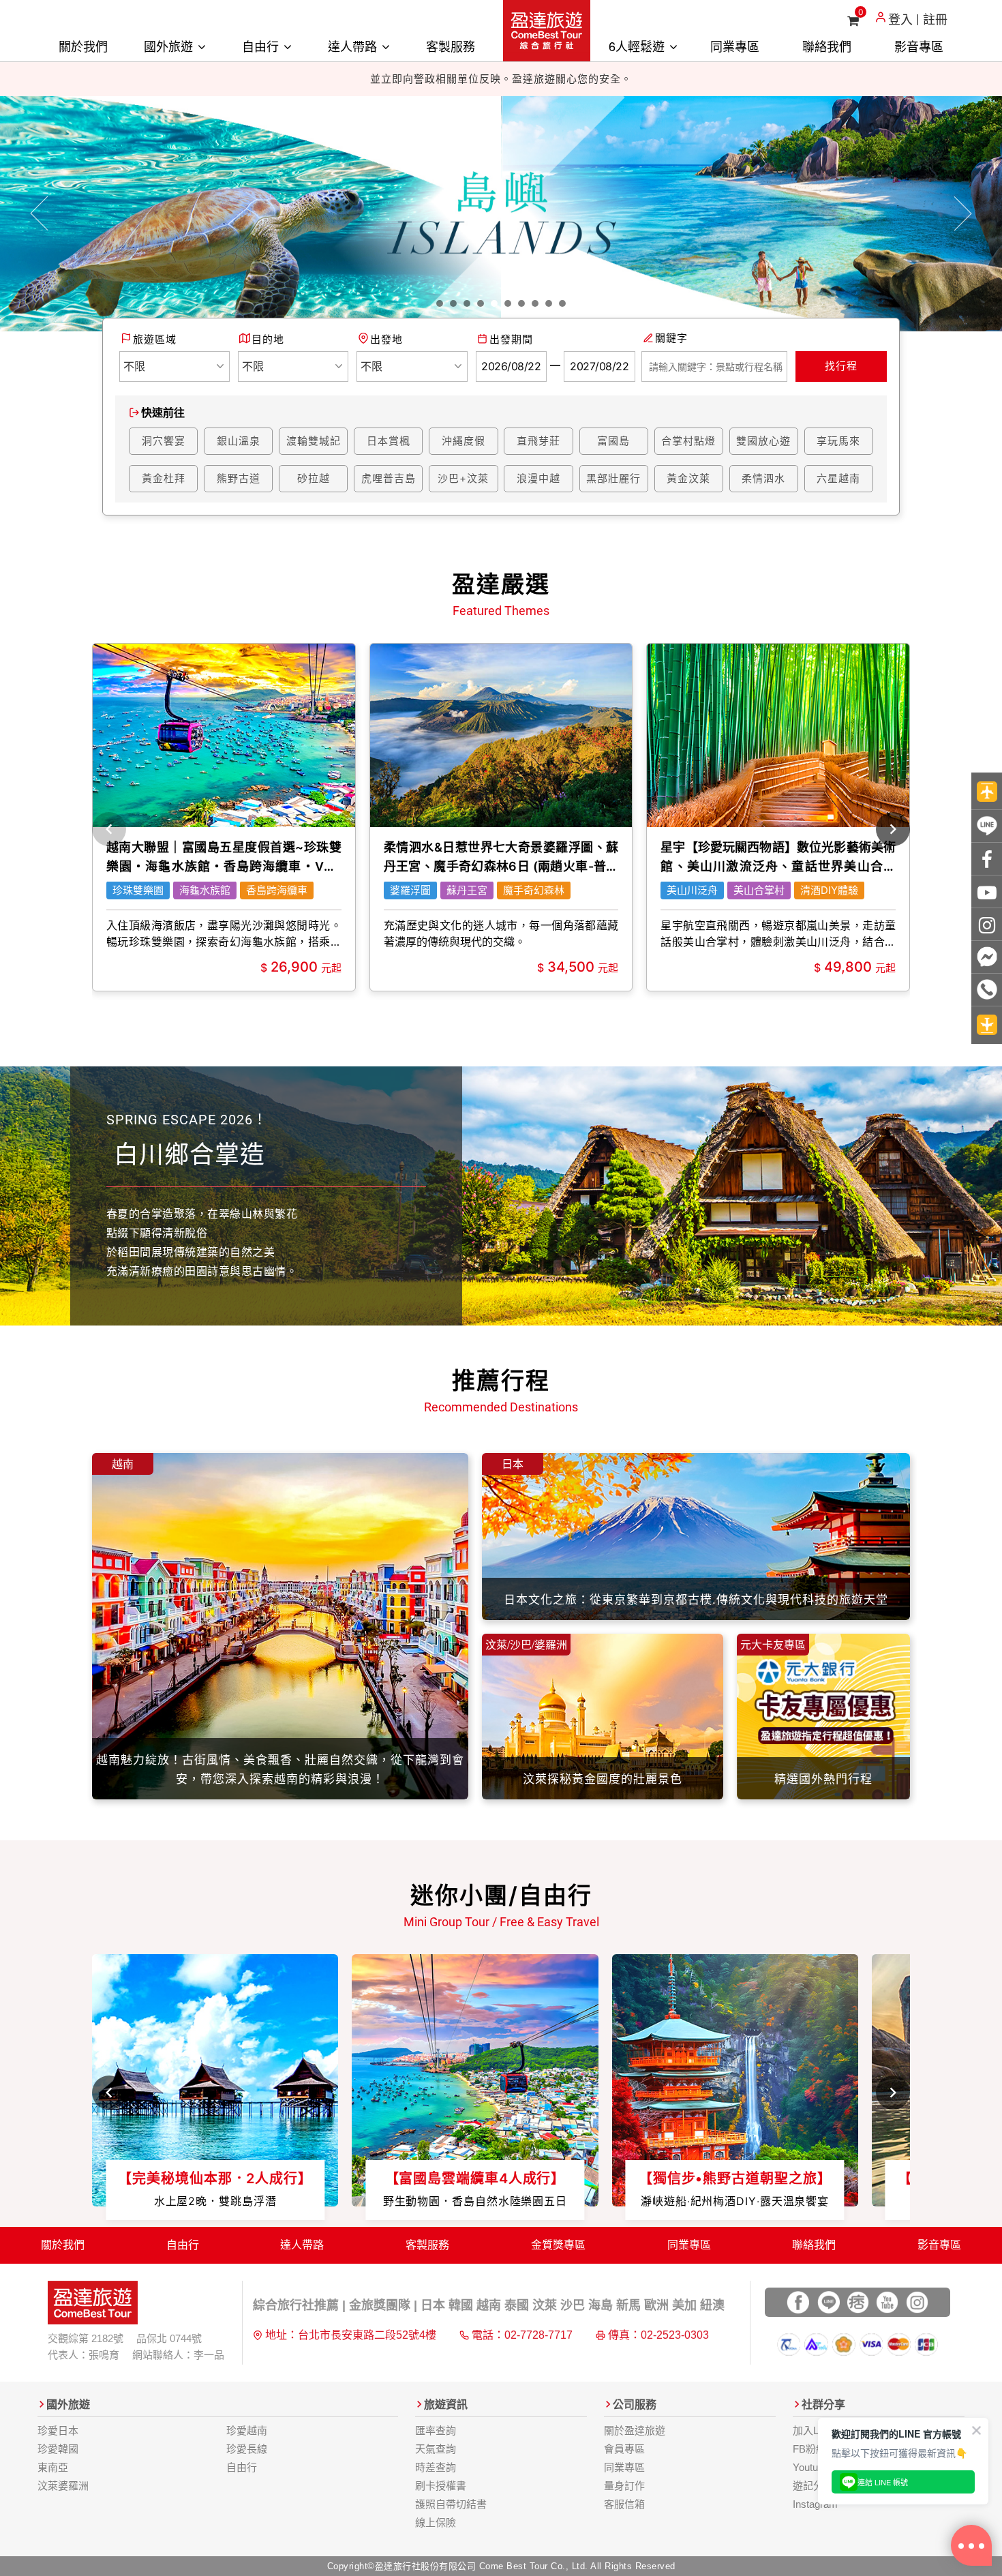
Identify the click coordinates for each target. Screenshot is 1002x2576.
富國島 (613, 441)
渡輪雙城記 (314, 441)
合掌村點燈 (688, 441)
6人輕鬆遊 (638, 46)
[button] (40, 214)
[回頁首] (987, 791)
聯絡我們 (827, 46)
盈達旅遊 (547, 31)
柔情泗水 (763, 478)
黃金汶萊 (688, 478)
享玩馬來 (838, 441)
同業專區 (735, 46)
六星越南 (838, 478)
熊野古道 (239, 478)
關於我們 (83, 46)
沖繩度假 (464, 441)
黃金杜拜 (164, 478)
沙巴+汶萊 (463, 478)
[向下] (987, 1025)
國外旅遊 (170, 46)
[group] (224, 817)
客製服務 (451, 46)
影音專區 (919, 46)
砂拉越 (314, 478)
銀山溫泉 (239, 441)
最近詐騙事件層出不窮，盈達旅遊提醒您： (511, 79)
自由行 (262, 46)
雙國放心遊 (763, 441)
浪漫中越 (538, 478)
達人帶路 (354, 46)
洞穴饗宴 (164, 441)
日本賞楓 (389, 441)
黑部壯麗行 (613, 478)
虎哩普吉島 (389, 478)
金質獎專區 (558, 2245)
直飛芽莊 (538, 441)
